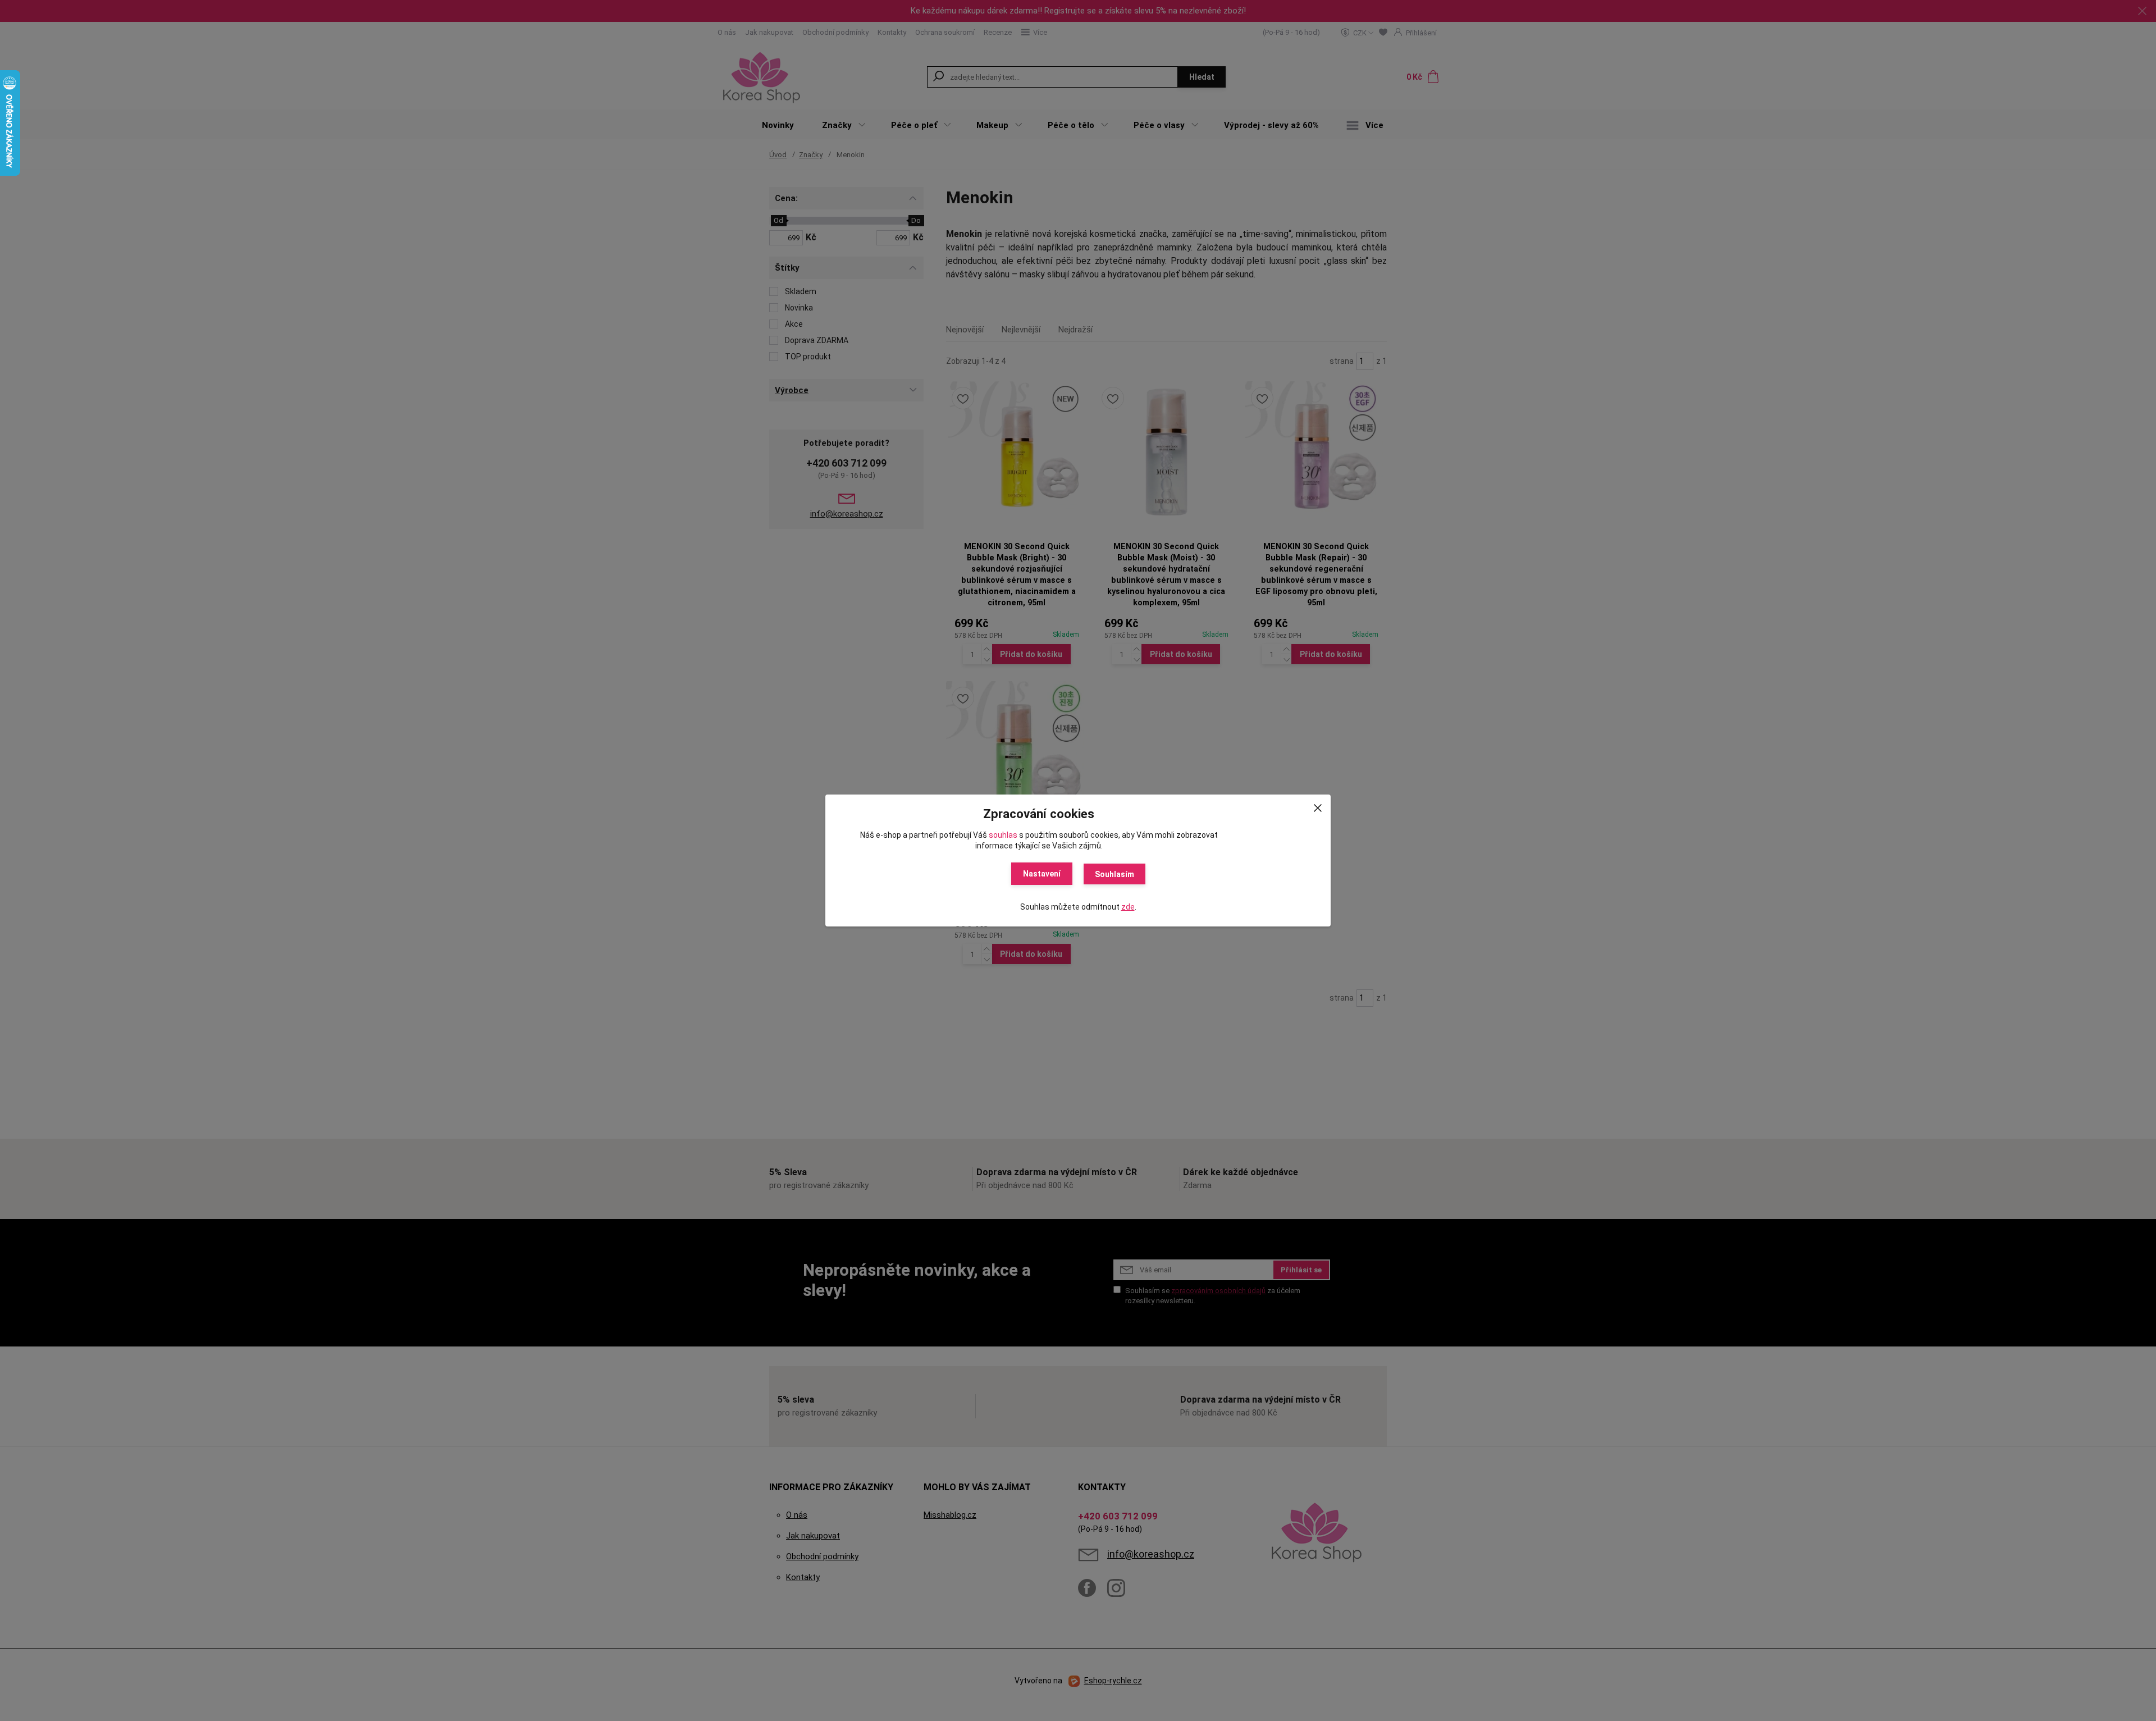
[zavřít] (1318, 806)
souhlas (1003, 835)
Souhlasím (1114, 874)
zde (1128, 907)
